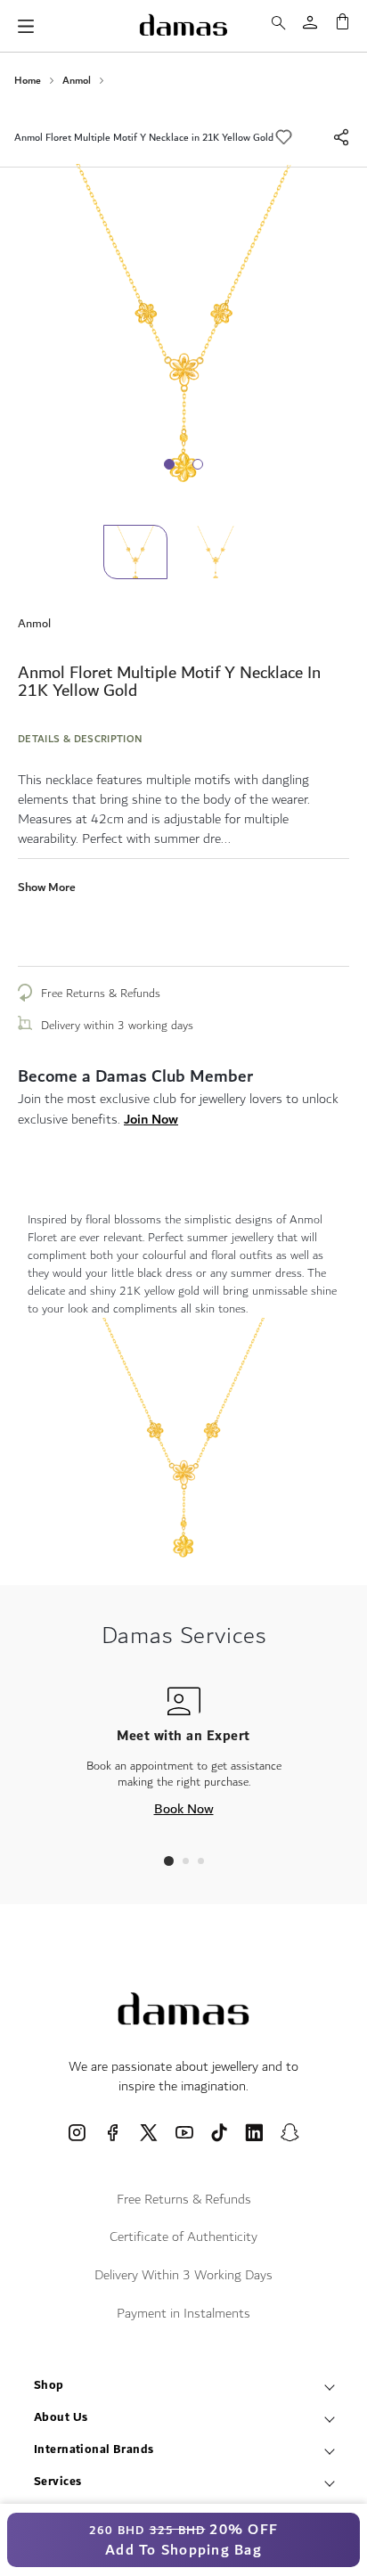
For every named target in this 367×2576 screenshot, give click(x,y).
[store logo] (183, 25)
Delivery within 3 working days (117, 1026)
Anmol (77, 81)
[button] (224, 552)
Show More (47, 887)
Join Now (151, 1119)
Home (28, 81)
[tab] (169, 1861)
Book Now (184, 1809)
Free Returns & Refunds (101, 994)
